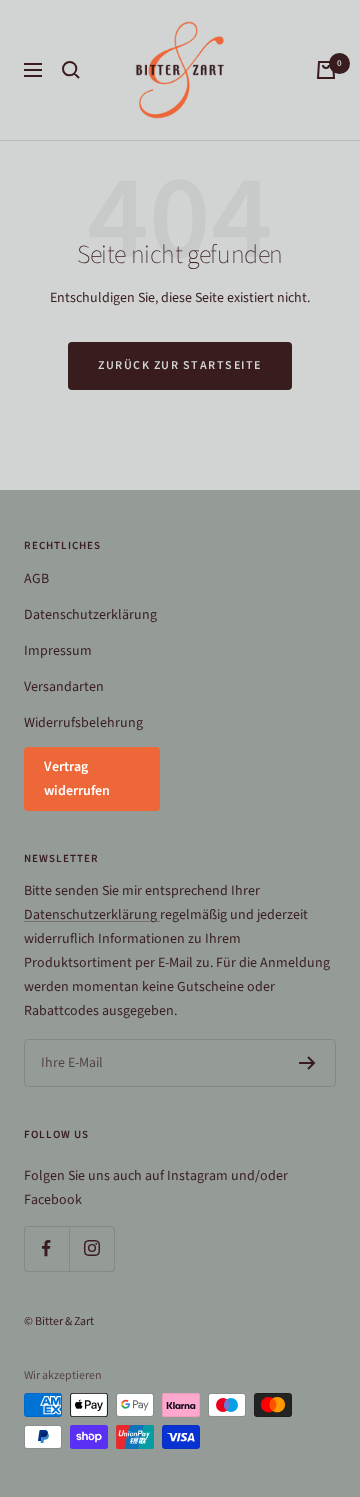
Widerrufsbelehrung (83, 723)
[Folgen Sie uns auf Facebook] (46, 1248)
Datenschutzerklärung (90, 615)
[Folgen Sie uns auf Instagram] (91, 1248)
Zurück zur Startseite (180, 365)
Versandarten (64, 687)
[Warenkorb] (326, 70)
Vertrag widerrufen (77, 779)
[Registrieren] (307, 1063)
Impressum (58, 651)
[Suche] (71, 70)
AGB (36, 579)
